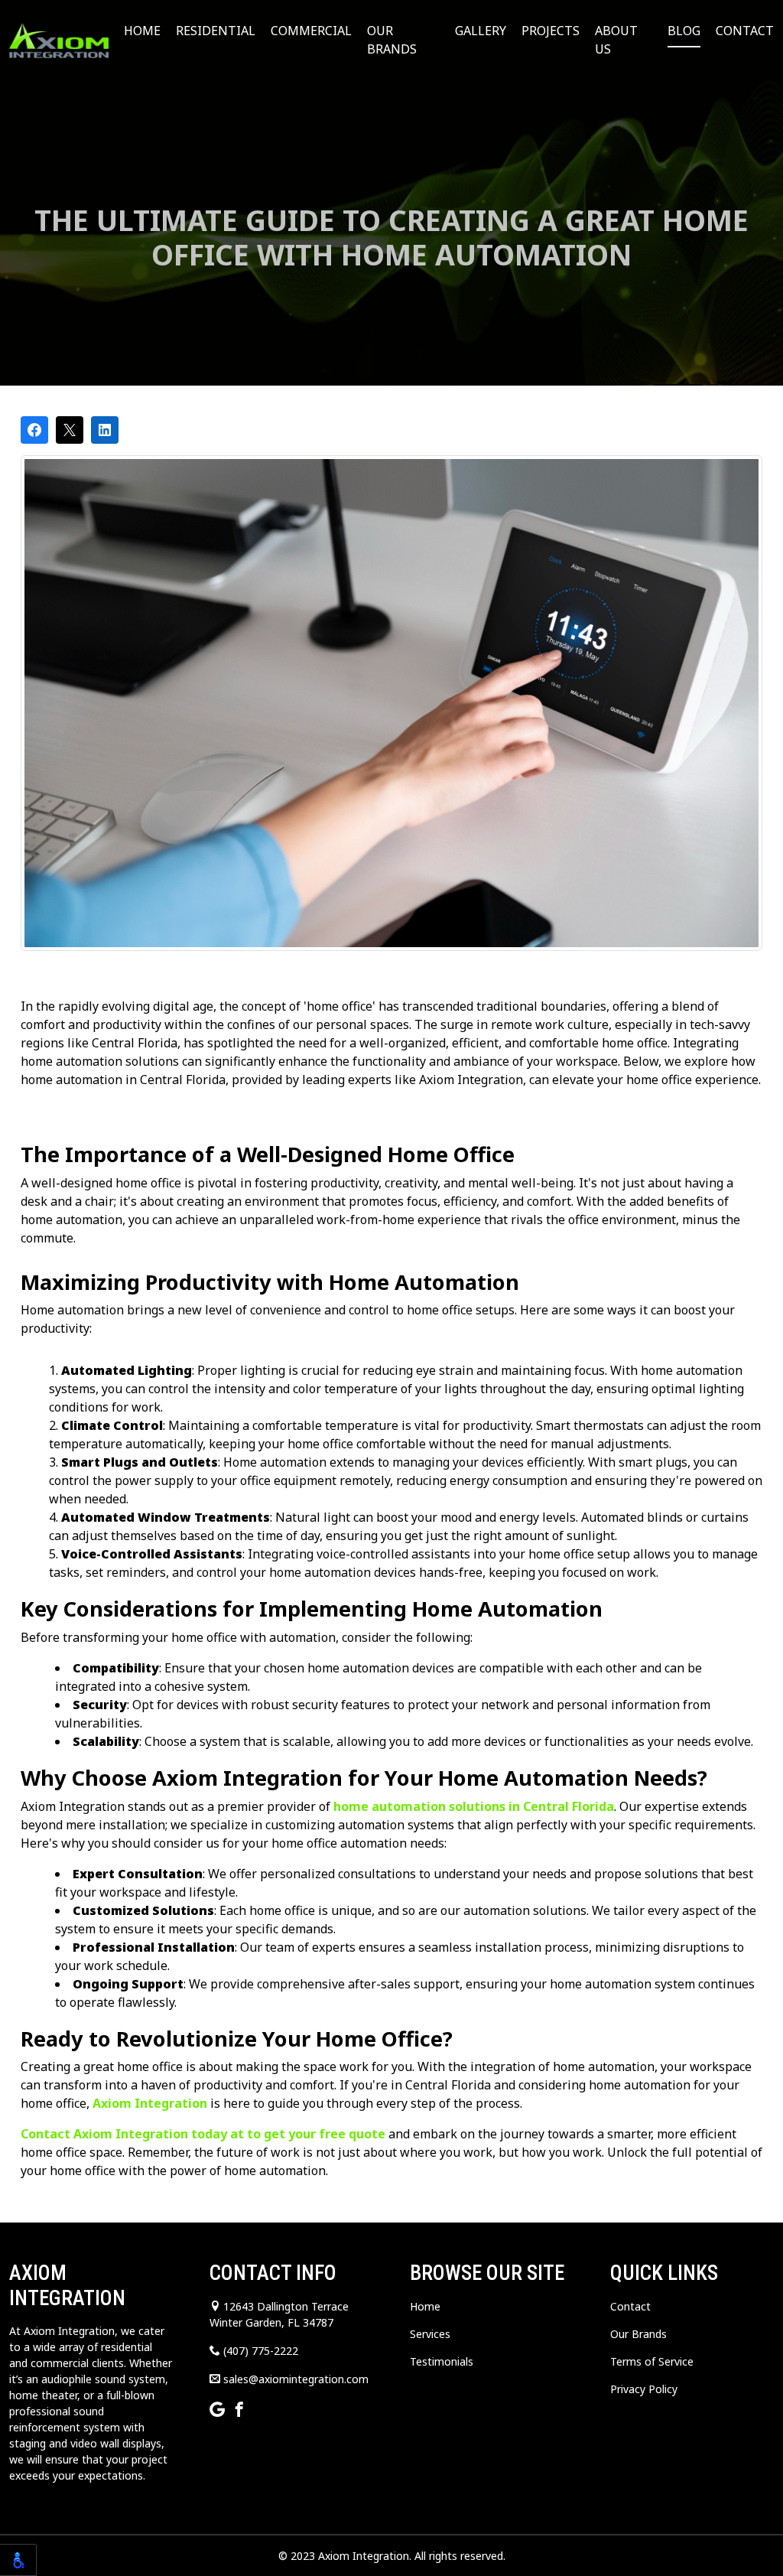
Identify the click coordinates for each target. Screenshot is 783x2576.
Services (430, 2334)
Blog (684, 31)
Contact (745, 31)
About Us (616, 40)
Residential (216, 31)
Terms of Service (652, 2361)
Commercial (311, 31)
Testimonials (442, 2361)
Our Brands (392, 40)
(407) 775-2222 (259, 2351)
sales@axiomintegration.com (294, 2379)
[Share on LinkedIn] (105, 430)
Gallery (481, 31)
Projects (551, 31)
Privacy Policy (644, 2389)
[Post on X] (70, 430)
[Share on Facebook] (34, 430)
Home (142, 31)
